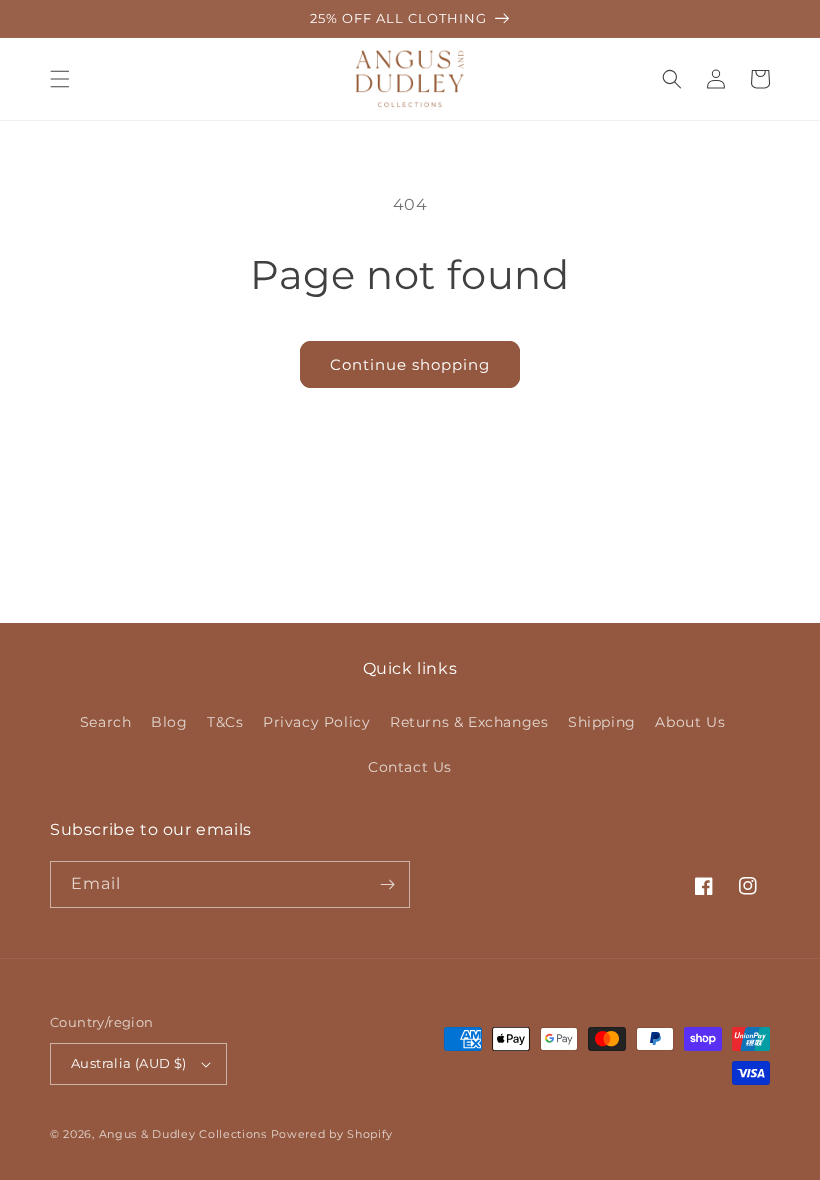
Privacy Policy (316, 722)
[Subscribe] (387, 884)
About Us (690, 722)
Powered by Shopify (332, 1134)
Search (106, 722)
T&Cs (225, 722)
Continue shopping (410, 364)
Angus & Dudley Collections (183, 1134)
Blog (169, 722)
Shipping (602, 722)
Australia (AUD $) (129, 1063)
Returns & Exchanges (469, 722)
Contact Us (410, 767)
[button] (60, 79)
